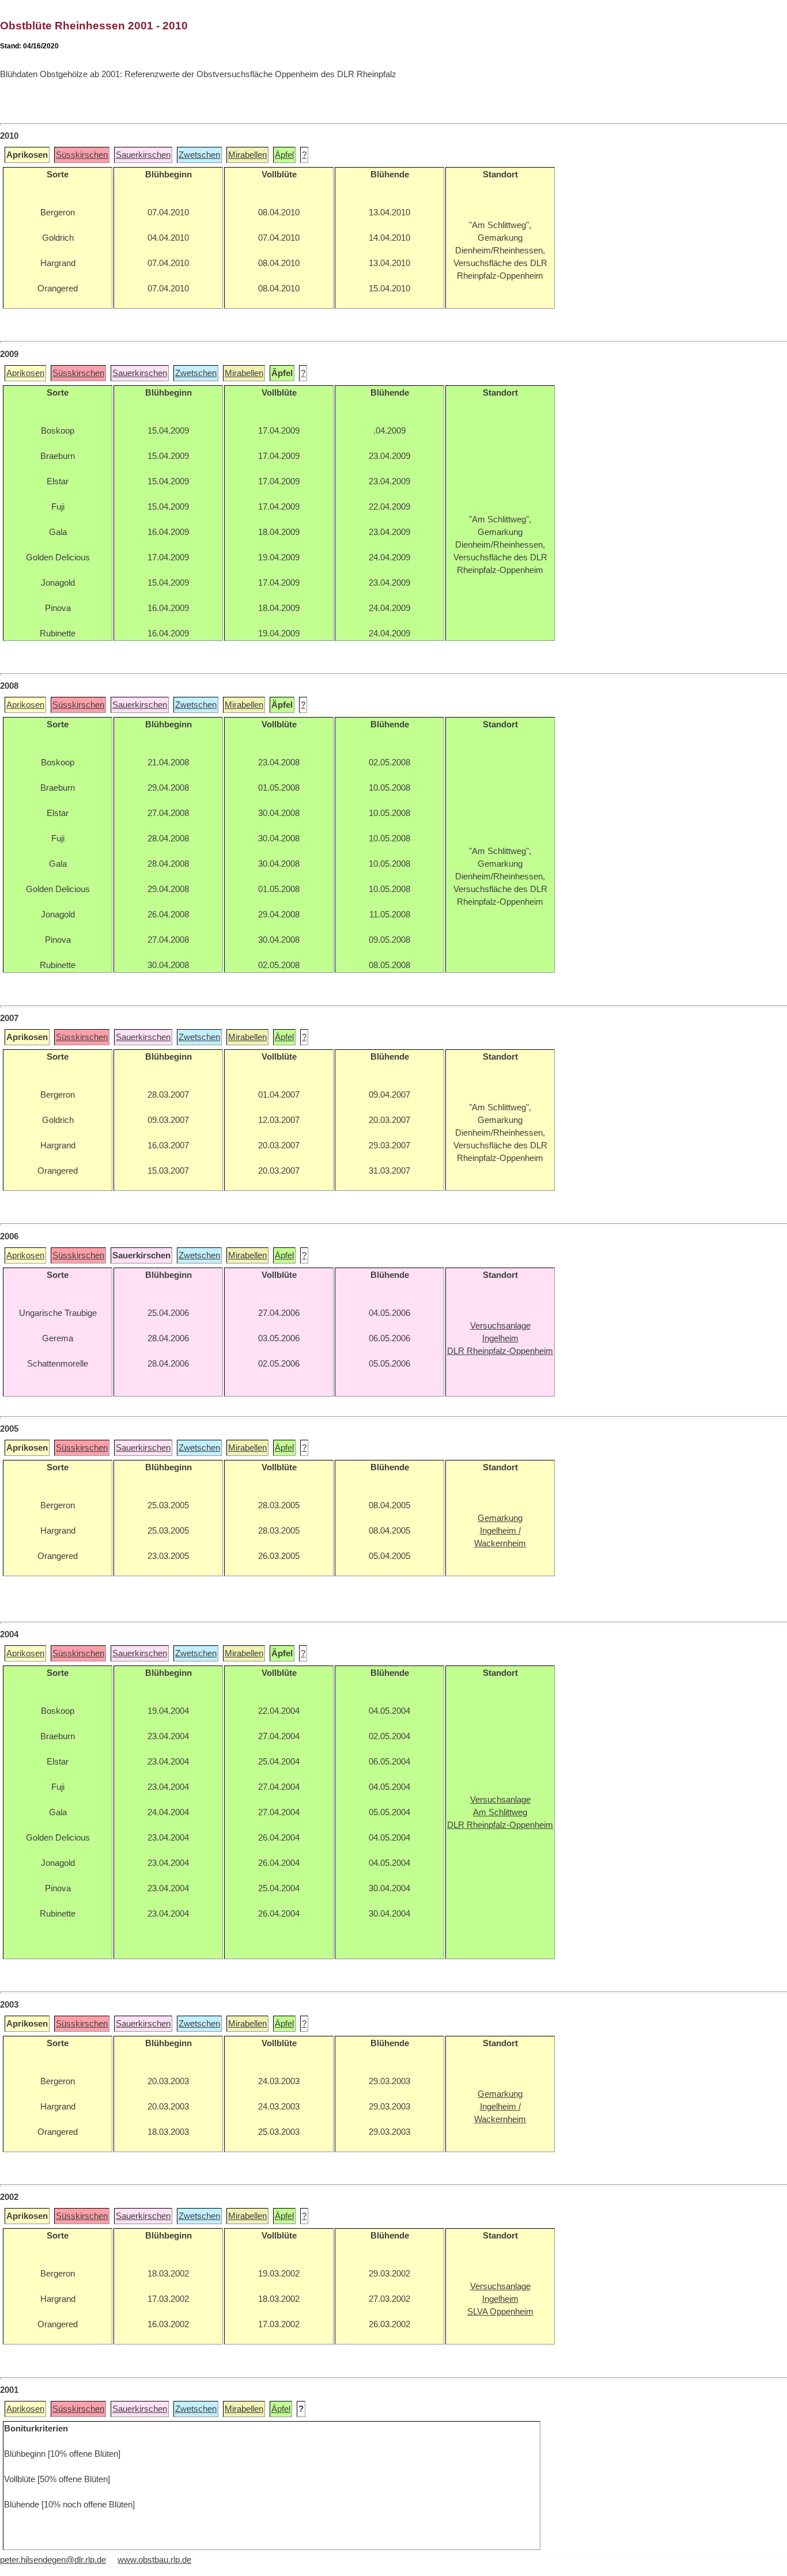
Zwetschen (199, 155)
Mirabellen (247, 155)
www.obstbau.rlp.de (154, 2560)
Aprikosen (25, 373)
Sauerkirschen (143, 155)
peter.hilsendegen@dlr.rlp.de (53, 2560)
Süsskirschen (82, 155)
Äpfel (284, 155)
